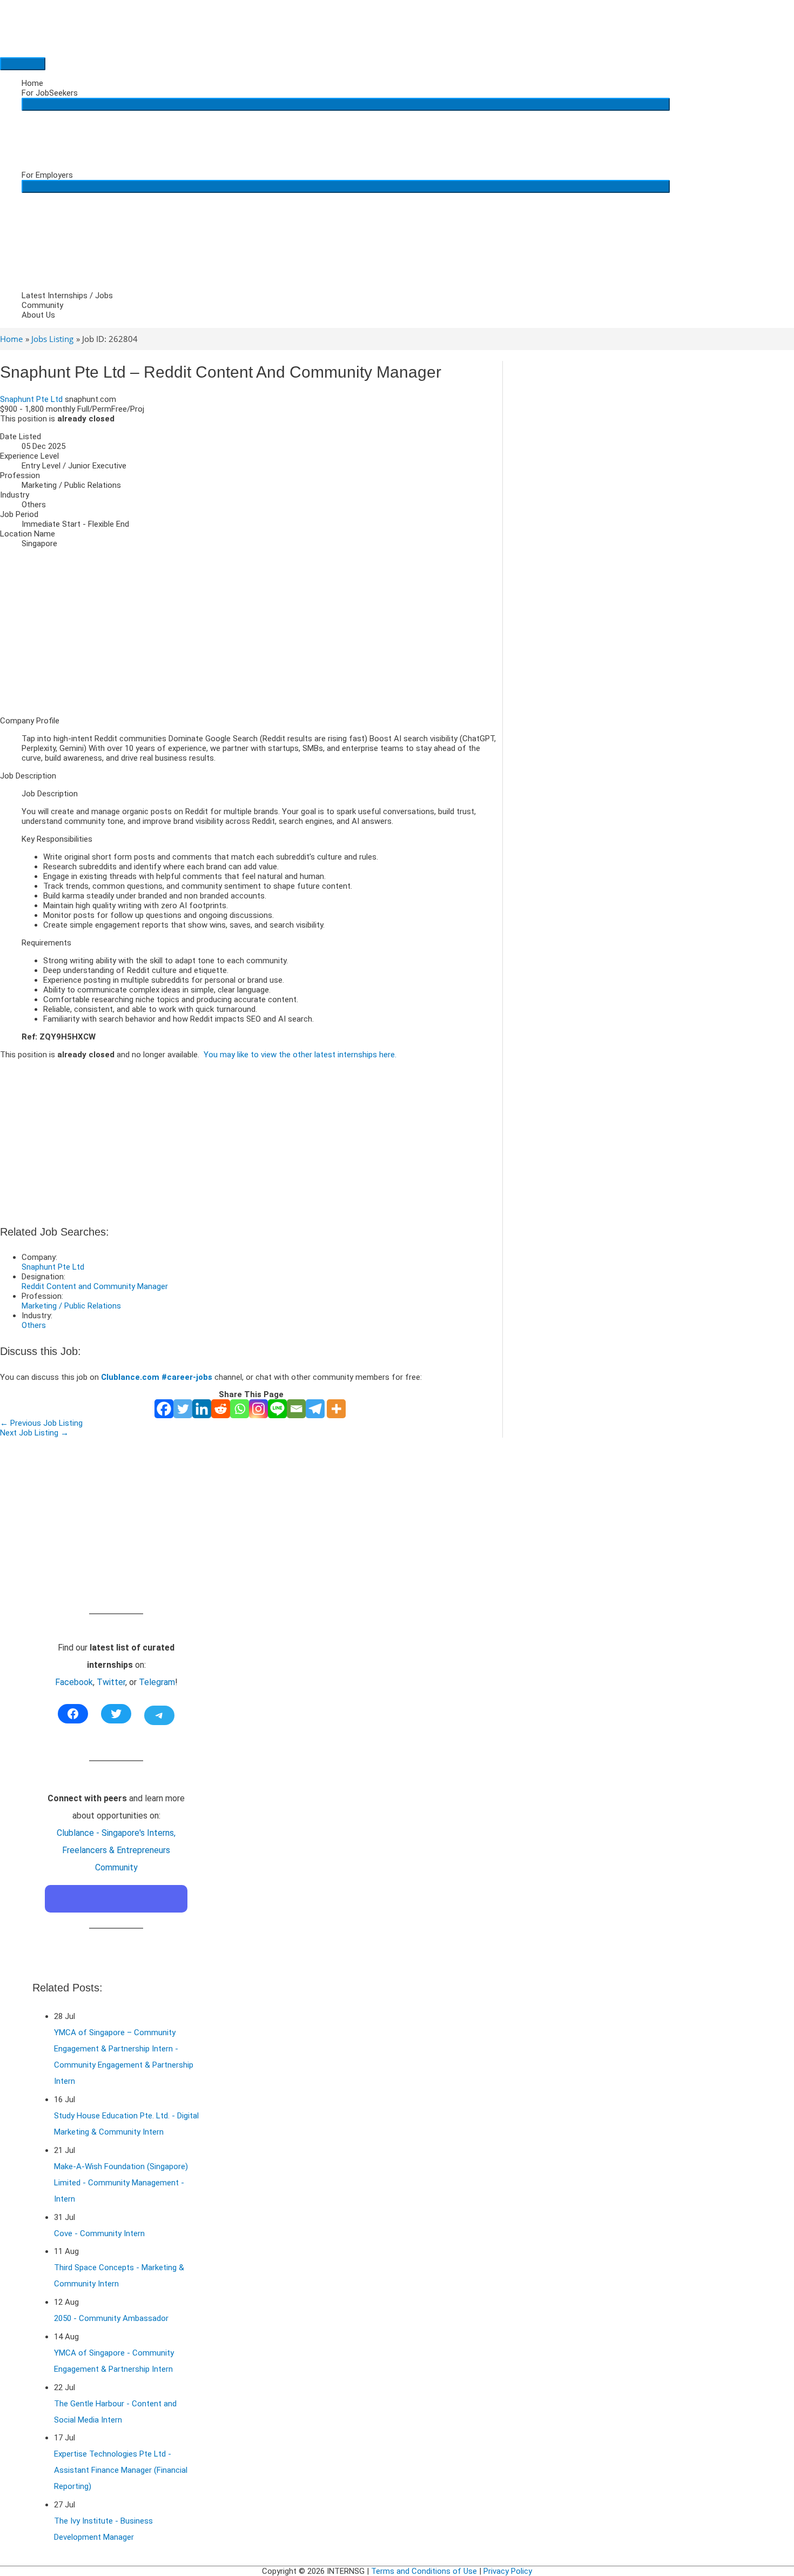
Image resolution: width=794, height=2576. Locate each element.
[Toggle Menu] (346, 104)
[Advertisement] (251, 632)
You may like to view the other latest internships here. (300, 1055)
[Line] (277, 1409)
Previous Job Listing (41, 1423)
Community (42, 305)
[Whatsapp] (240, 1409)
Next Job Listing (34, 1433)
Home (32, 83)
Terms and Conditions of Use (424, 2571)
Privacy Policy (508, 2571)
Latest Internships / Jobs (67, 296)
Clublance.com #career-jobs (157, 1377)
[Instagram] (258, 1409)
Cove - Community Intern (99, 2233)
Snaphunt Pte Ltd (31, 399)
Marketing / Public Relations (71, 1306)
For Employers (47, 175)
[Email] (296, 1409)
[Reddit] (221, 1409)
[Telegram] (315, 1409)
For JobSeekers (50, 93)
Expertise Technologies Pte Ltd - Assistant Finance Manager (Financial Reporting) (121, 2470)
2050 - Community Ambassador (111, 2318)
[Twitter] (183, 1409)
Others (34, 1325)
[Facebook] (164, 1409)
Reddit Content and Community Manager (95, 1286)
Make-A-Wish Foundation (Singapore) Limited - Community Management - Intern (121, 2183)
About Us (38, 315)
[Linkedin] (202, 1409)
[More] (336, 1409)
